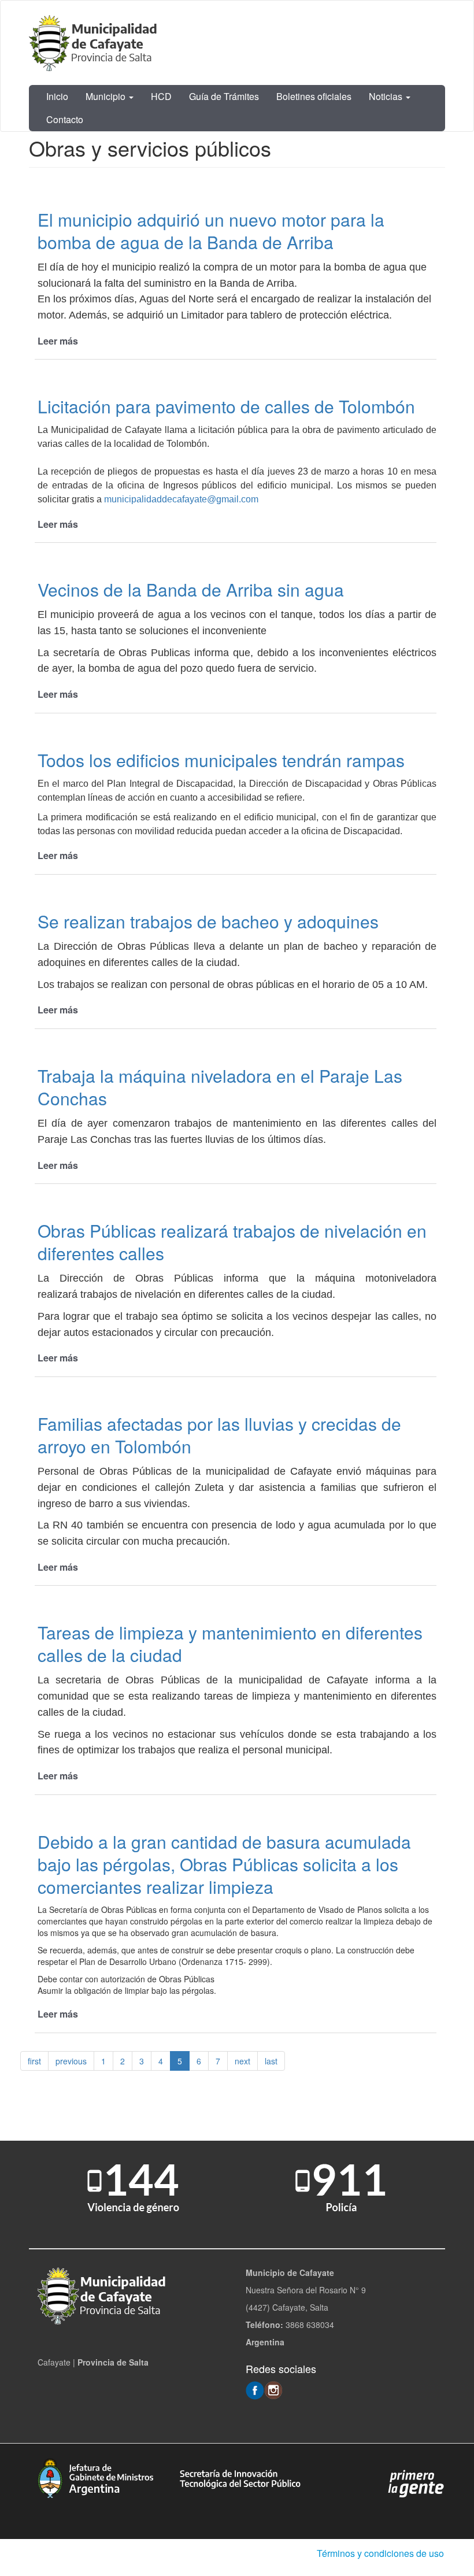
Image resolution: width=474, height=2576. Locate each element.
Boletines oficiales (314, 96)
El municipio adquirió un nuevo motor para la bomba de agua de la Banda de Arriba (211, 231)
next (242, 2061)
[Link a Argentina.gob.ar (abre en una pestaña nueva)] (416, 2483)
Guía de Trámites (224, 96)
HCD (161, 96)
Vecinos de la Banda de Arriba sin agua (191, 589)
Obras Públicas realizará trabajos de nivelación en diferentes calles (232, 1242)
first (34, 2061)
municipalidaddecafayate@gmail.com (181, 499)
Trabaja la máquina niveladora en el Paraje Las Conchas (220, 1087)
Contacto (65, 119)
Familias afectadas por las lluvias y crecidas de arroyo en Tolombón (219, 1435)
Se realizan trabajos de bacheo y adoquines (208, 921)
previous (71, 2061)
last (271, 2061)
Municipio (107, 96)
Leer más (58, 341)
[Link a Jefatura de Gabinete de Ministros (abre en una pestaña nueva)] (95, 2477)
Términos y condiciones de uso (380, 2553)
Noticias (387, 96)
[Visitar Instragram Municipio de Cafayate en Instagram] (273, 2389)
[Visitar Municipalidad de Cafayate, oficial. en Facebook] (255, 2389)
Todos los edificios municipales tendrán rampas (221, 760)
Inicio (57, 96)
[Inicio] (95, 43)
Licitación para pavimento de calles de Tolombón (226, 406)
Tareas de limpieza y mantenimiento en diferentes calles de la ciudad (230, 1644)
